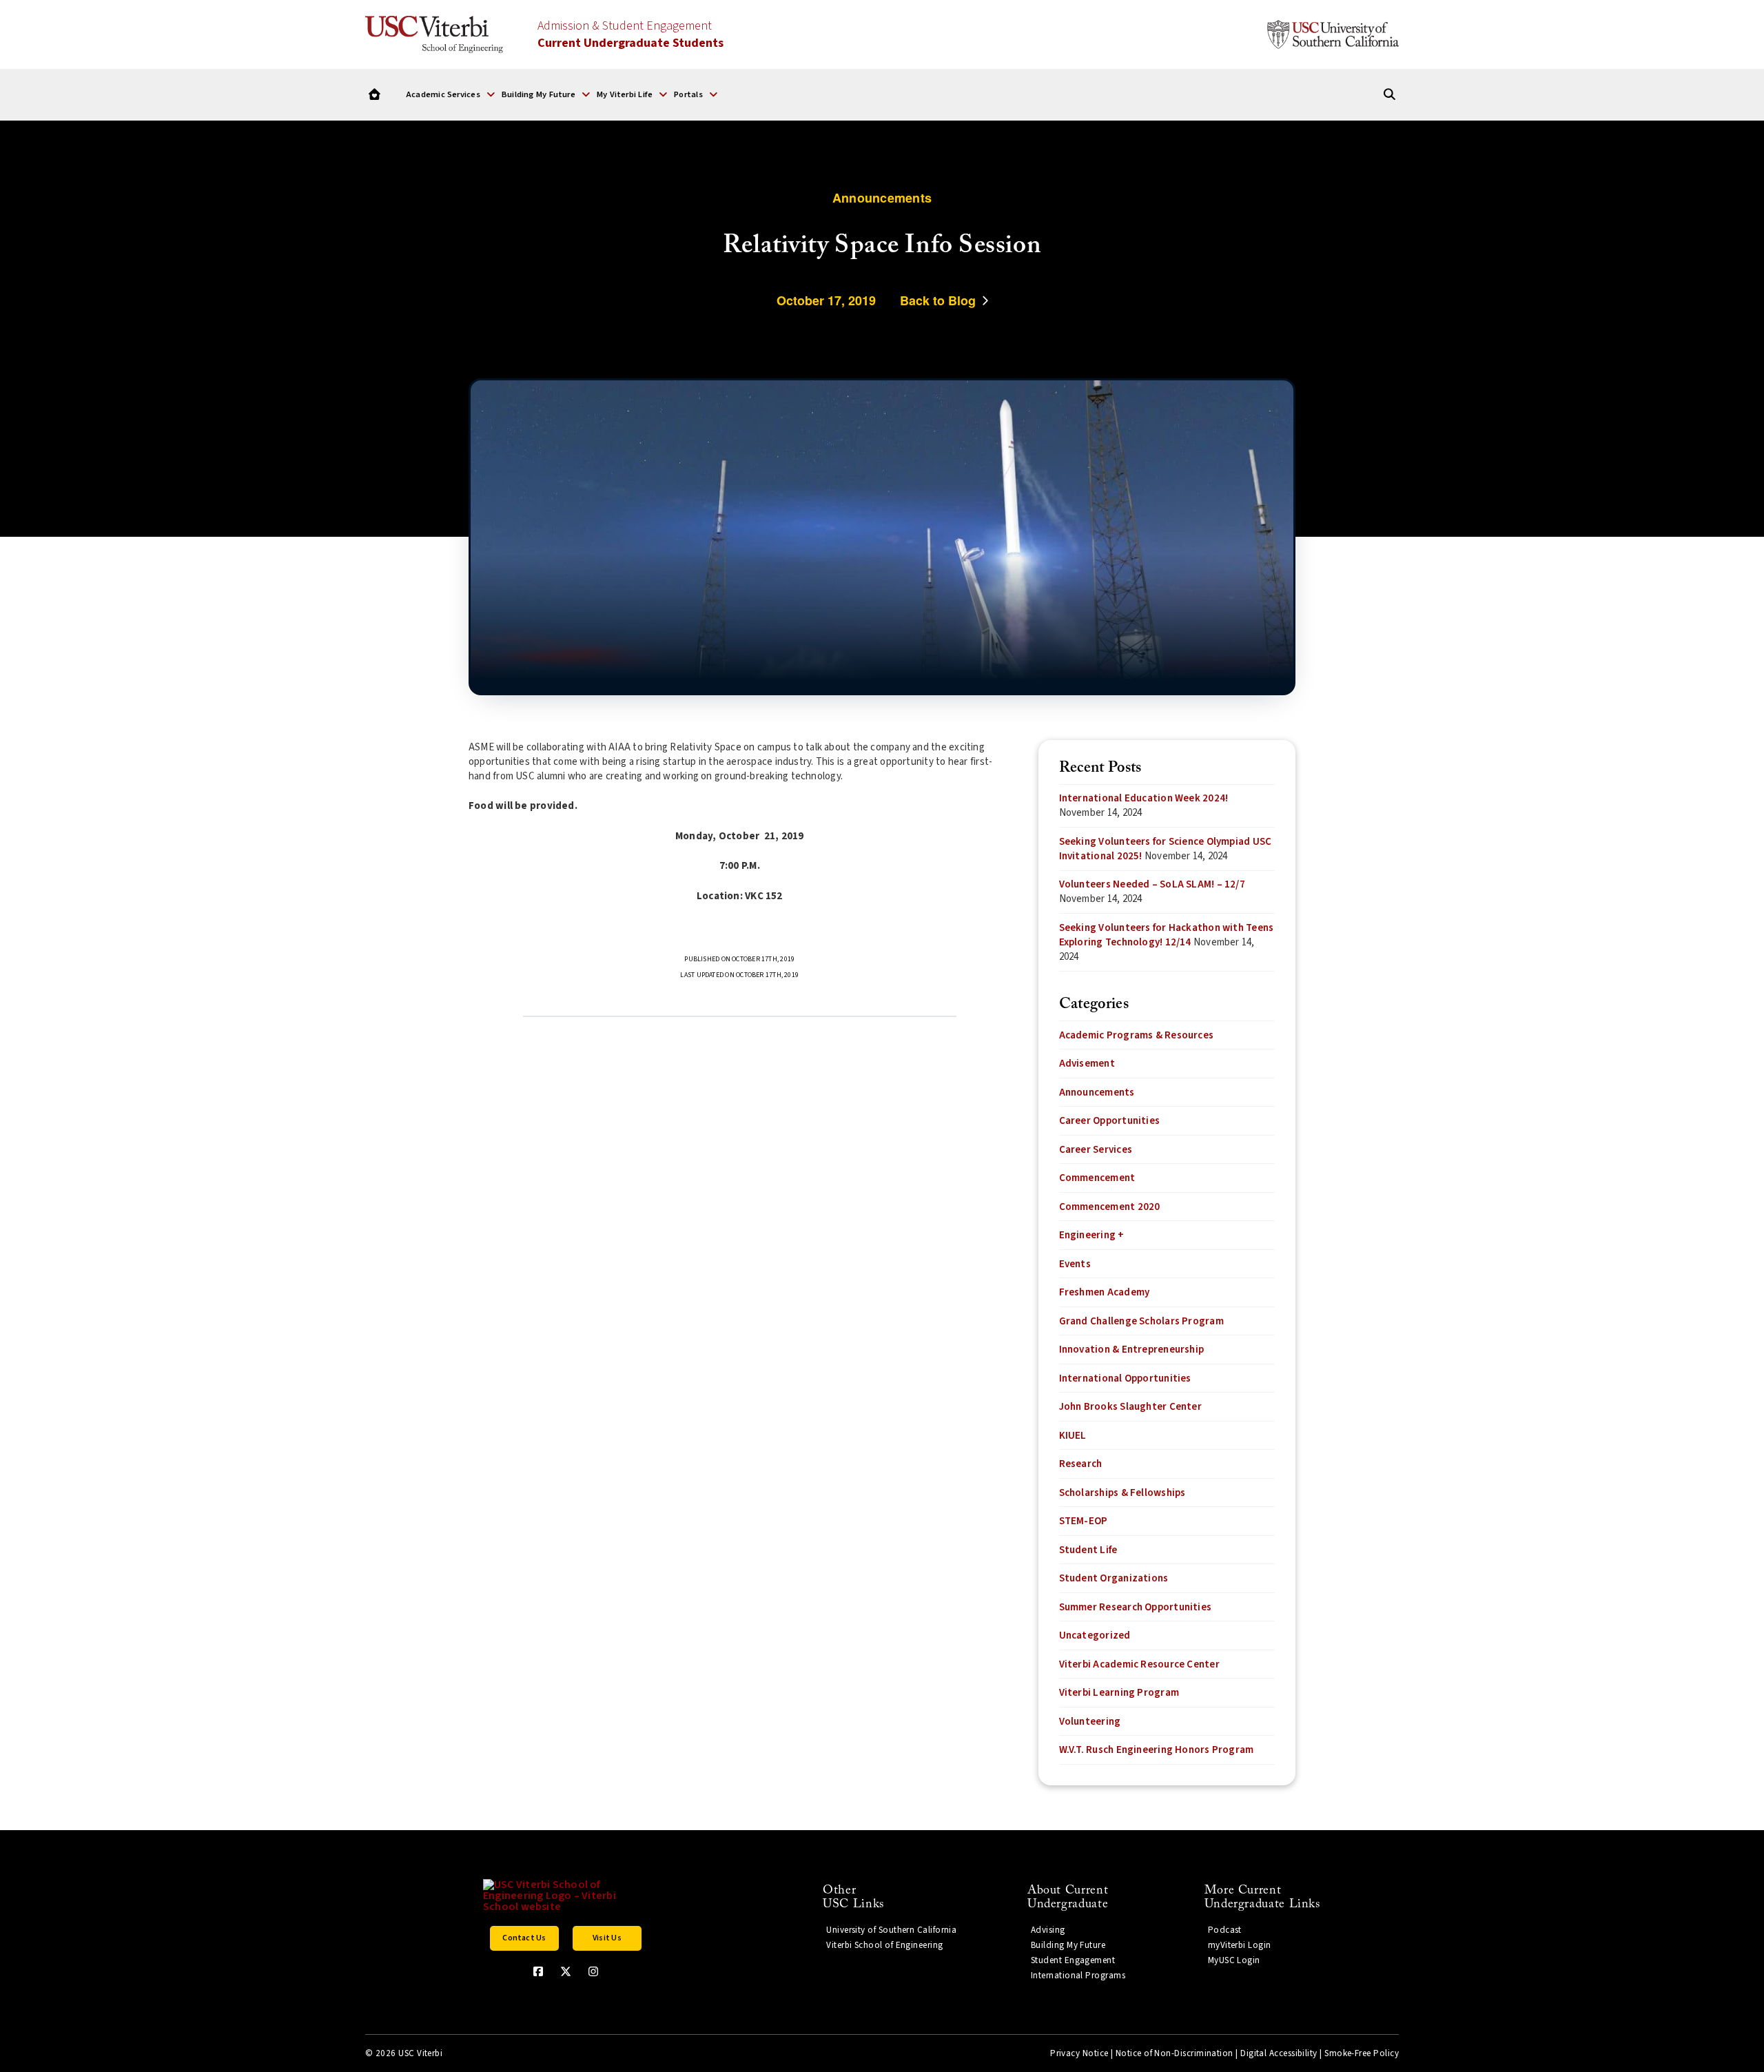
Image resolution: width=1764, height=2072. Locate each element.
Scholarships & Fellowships (1122, 1493)
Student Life (1088, 1550)
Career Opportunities (1110, 1121)
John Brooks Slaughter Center (1130, 1407)
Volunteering (1090, 1722)
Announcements (1097, 1093)
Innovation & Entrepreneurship (1132, 1350)
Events (1075, 1264)
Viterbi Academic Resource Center (1139, 1664)
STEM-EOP (1084, 1521)
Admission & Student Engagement (630, 34)
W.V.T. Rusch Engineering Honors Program (1157, 1750)
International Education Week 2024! (1144, 798)
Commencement (1097, 1178)
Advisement (1087, 1064)
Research (1081, 1464)
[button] (450, 94)
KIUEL (1073, 1436)
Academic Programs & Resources (1137, 1035)
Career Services (1096, 1150)
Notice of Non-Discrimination (1175, 2053)
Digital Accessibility (1279, 2053)
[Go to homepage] (375, 95)
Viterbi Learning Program (1119, 1693)
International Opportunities (1125, 1378)
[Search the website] (1389, 95)
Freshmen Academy (1105, 1292)
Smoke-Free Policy (1362, 2053)
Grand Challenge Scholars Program (1141, 1321)
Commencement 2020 (1110, 1207)
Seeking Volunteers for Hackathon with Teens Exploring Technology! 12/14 (1167, 935)
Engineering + (1092, 1235)
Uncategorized (1095, 1635)
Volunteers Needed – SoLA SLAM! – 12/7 (1152, 884)
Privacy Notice (1079, 2053)
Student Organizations (1114, 1578)
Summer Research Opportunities (1136, 1607)
